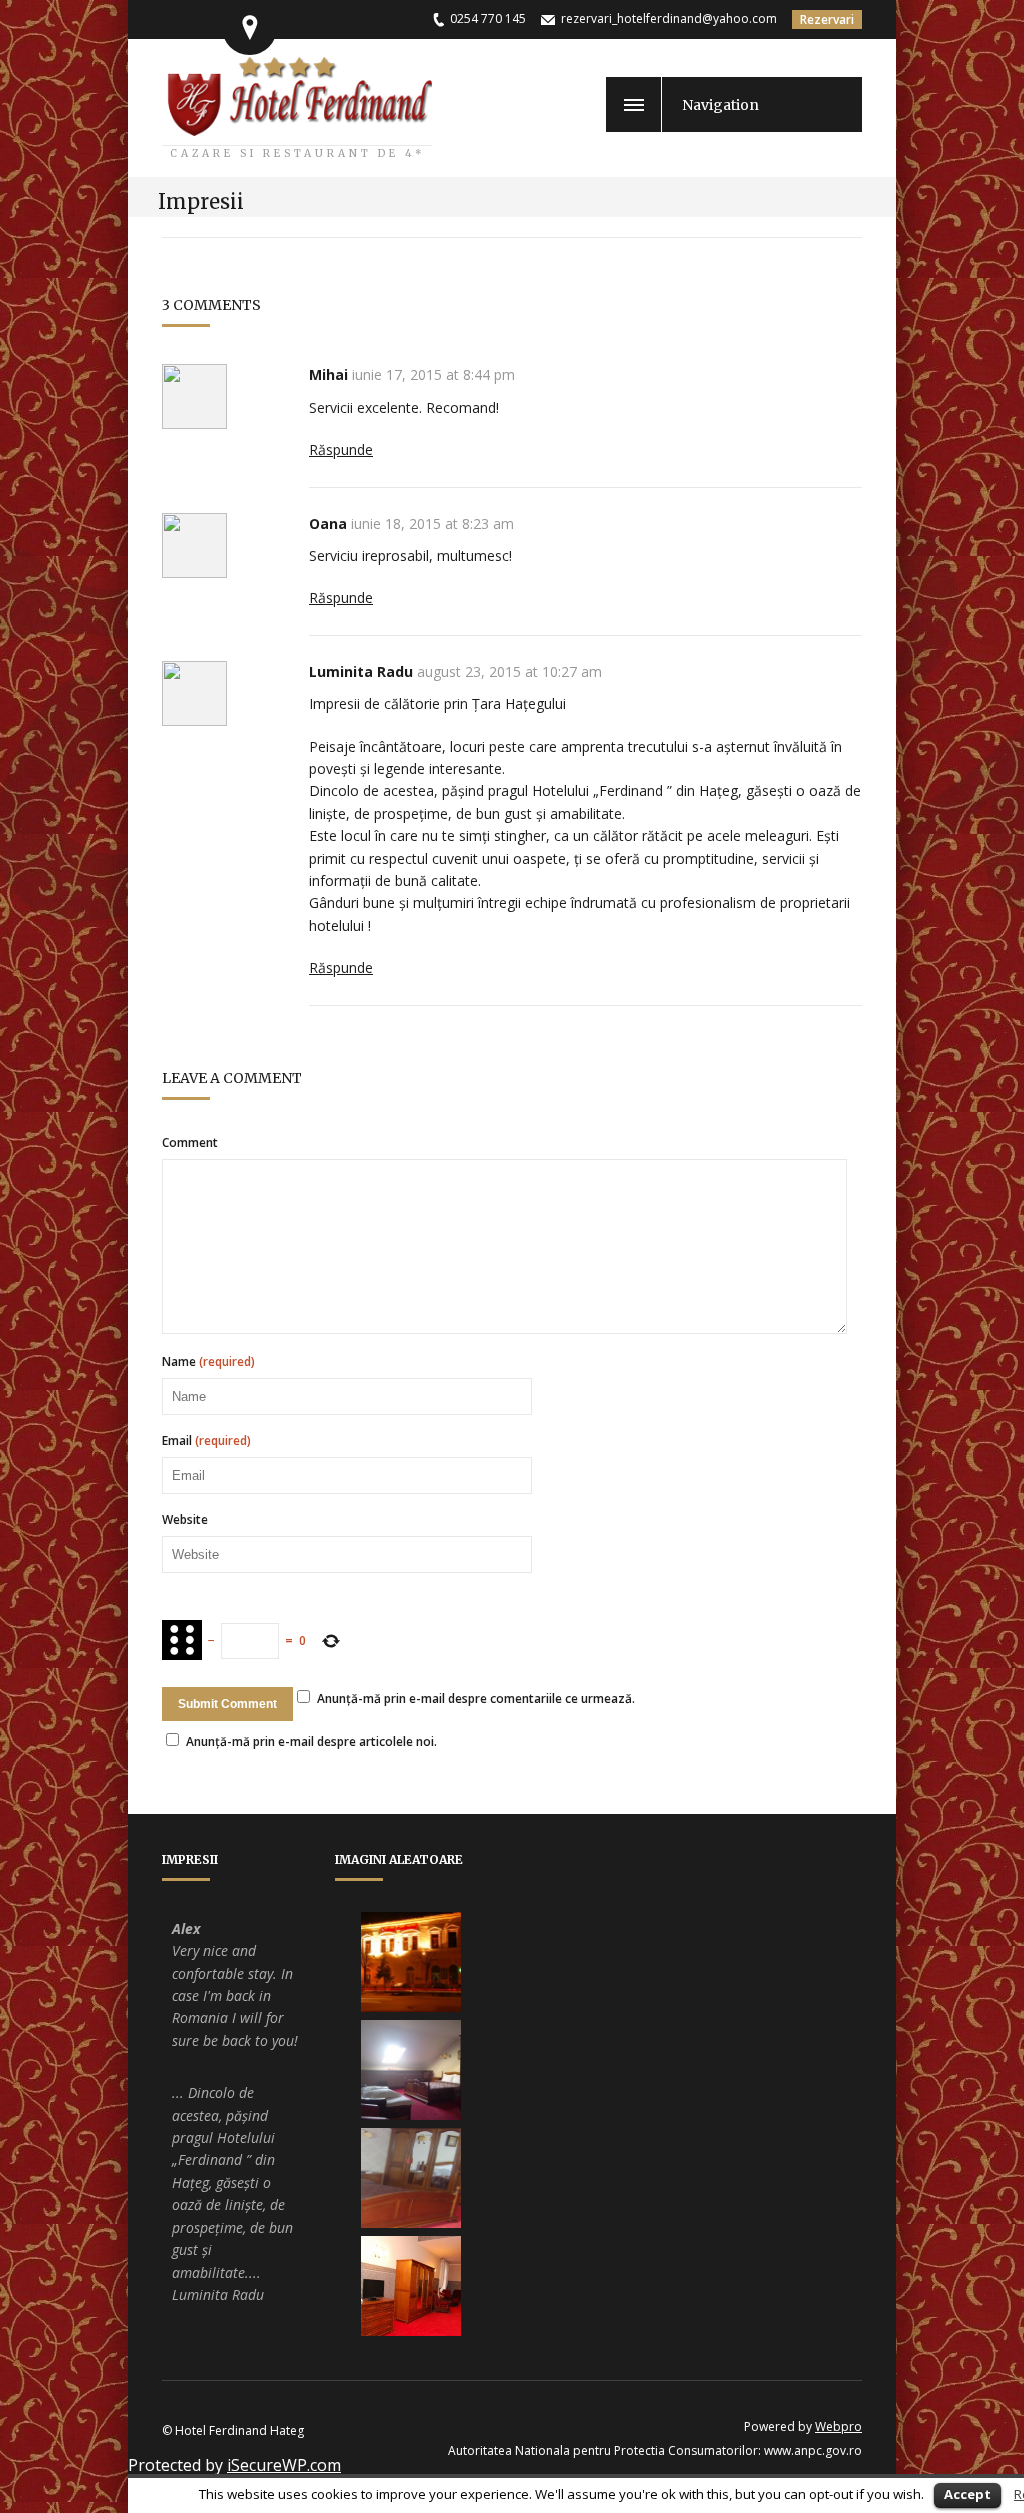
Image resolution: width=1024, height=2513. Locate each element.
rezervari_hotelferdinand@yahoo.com (669, 18)
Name (208, 1362)
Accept (967, 2494)
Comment (190, 1143)
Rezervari (827, 19)
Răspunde (341, 449)
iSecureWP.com (284, 2465)
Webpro (838, 2426)
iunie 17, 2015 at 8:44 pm (433, 374)
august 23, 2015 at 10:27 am (509, 671)
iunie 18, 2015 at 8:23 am (432, 523)
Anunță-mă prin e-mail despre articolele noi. (311, 1741)
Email (206, 1441)
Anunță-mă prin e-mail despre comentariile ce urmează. (476, 1698)
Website (185, 1520)
